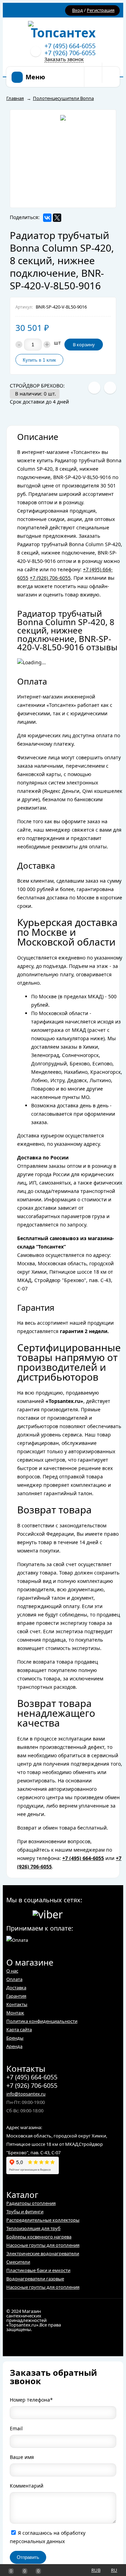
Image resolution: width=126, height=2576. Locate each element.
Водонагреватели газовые (35, 2279)
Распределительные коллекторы (43, 2220)
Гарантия (16, 1996)
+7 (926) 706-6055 (70, 53)
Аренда (14, 2046)
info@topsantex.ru (26, 2094)
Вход (78, 10)
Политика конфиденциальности (42, 2021)
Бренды (15, 2038)
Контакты (17, 2004)
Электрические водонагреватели (43, 2253)
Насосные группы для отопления (43, 2245)
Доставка (16, 1988)
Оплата (14, 1979)
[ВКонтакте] (47, 218)
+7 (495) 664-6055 (70, 46)
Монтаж (15, 2013)
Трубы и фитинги (25, 2212)
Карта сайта (19, 2029)
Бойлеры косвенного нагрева (39, 2237)
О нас (12, 1971)
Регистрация (101, 10)
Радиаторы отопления (31, 2203)
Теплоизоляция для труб (33, 2228)
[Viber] (48, 1913)
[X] (57, 218)
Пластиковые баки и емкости (38, 2270)
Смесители (18, 2262)
